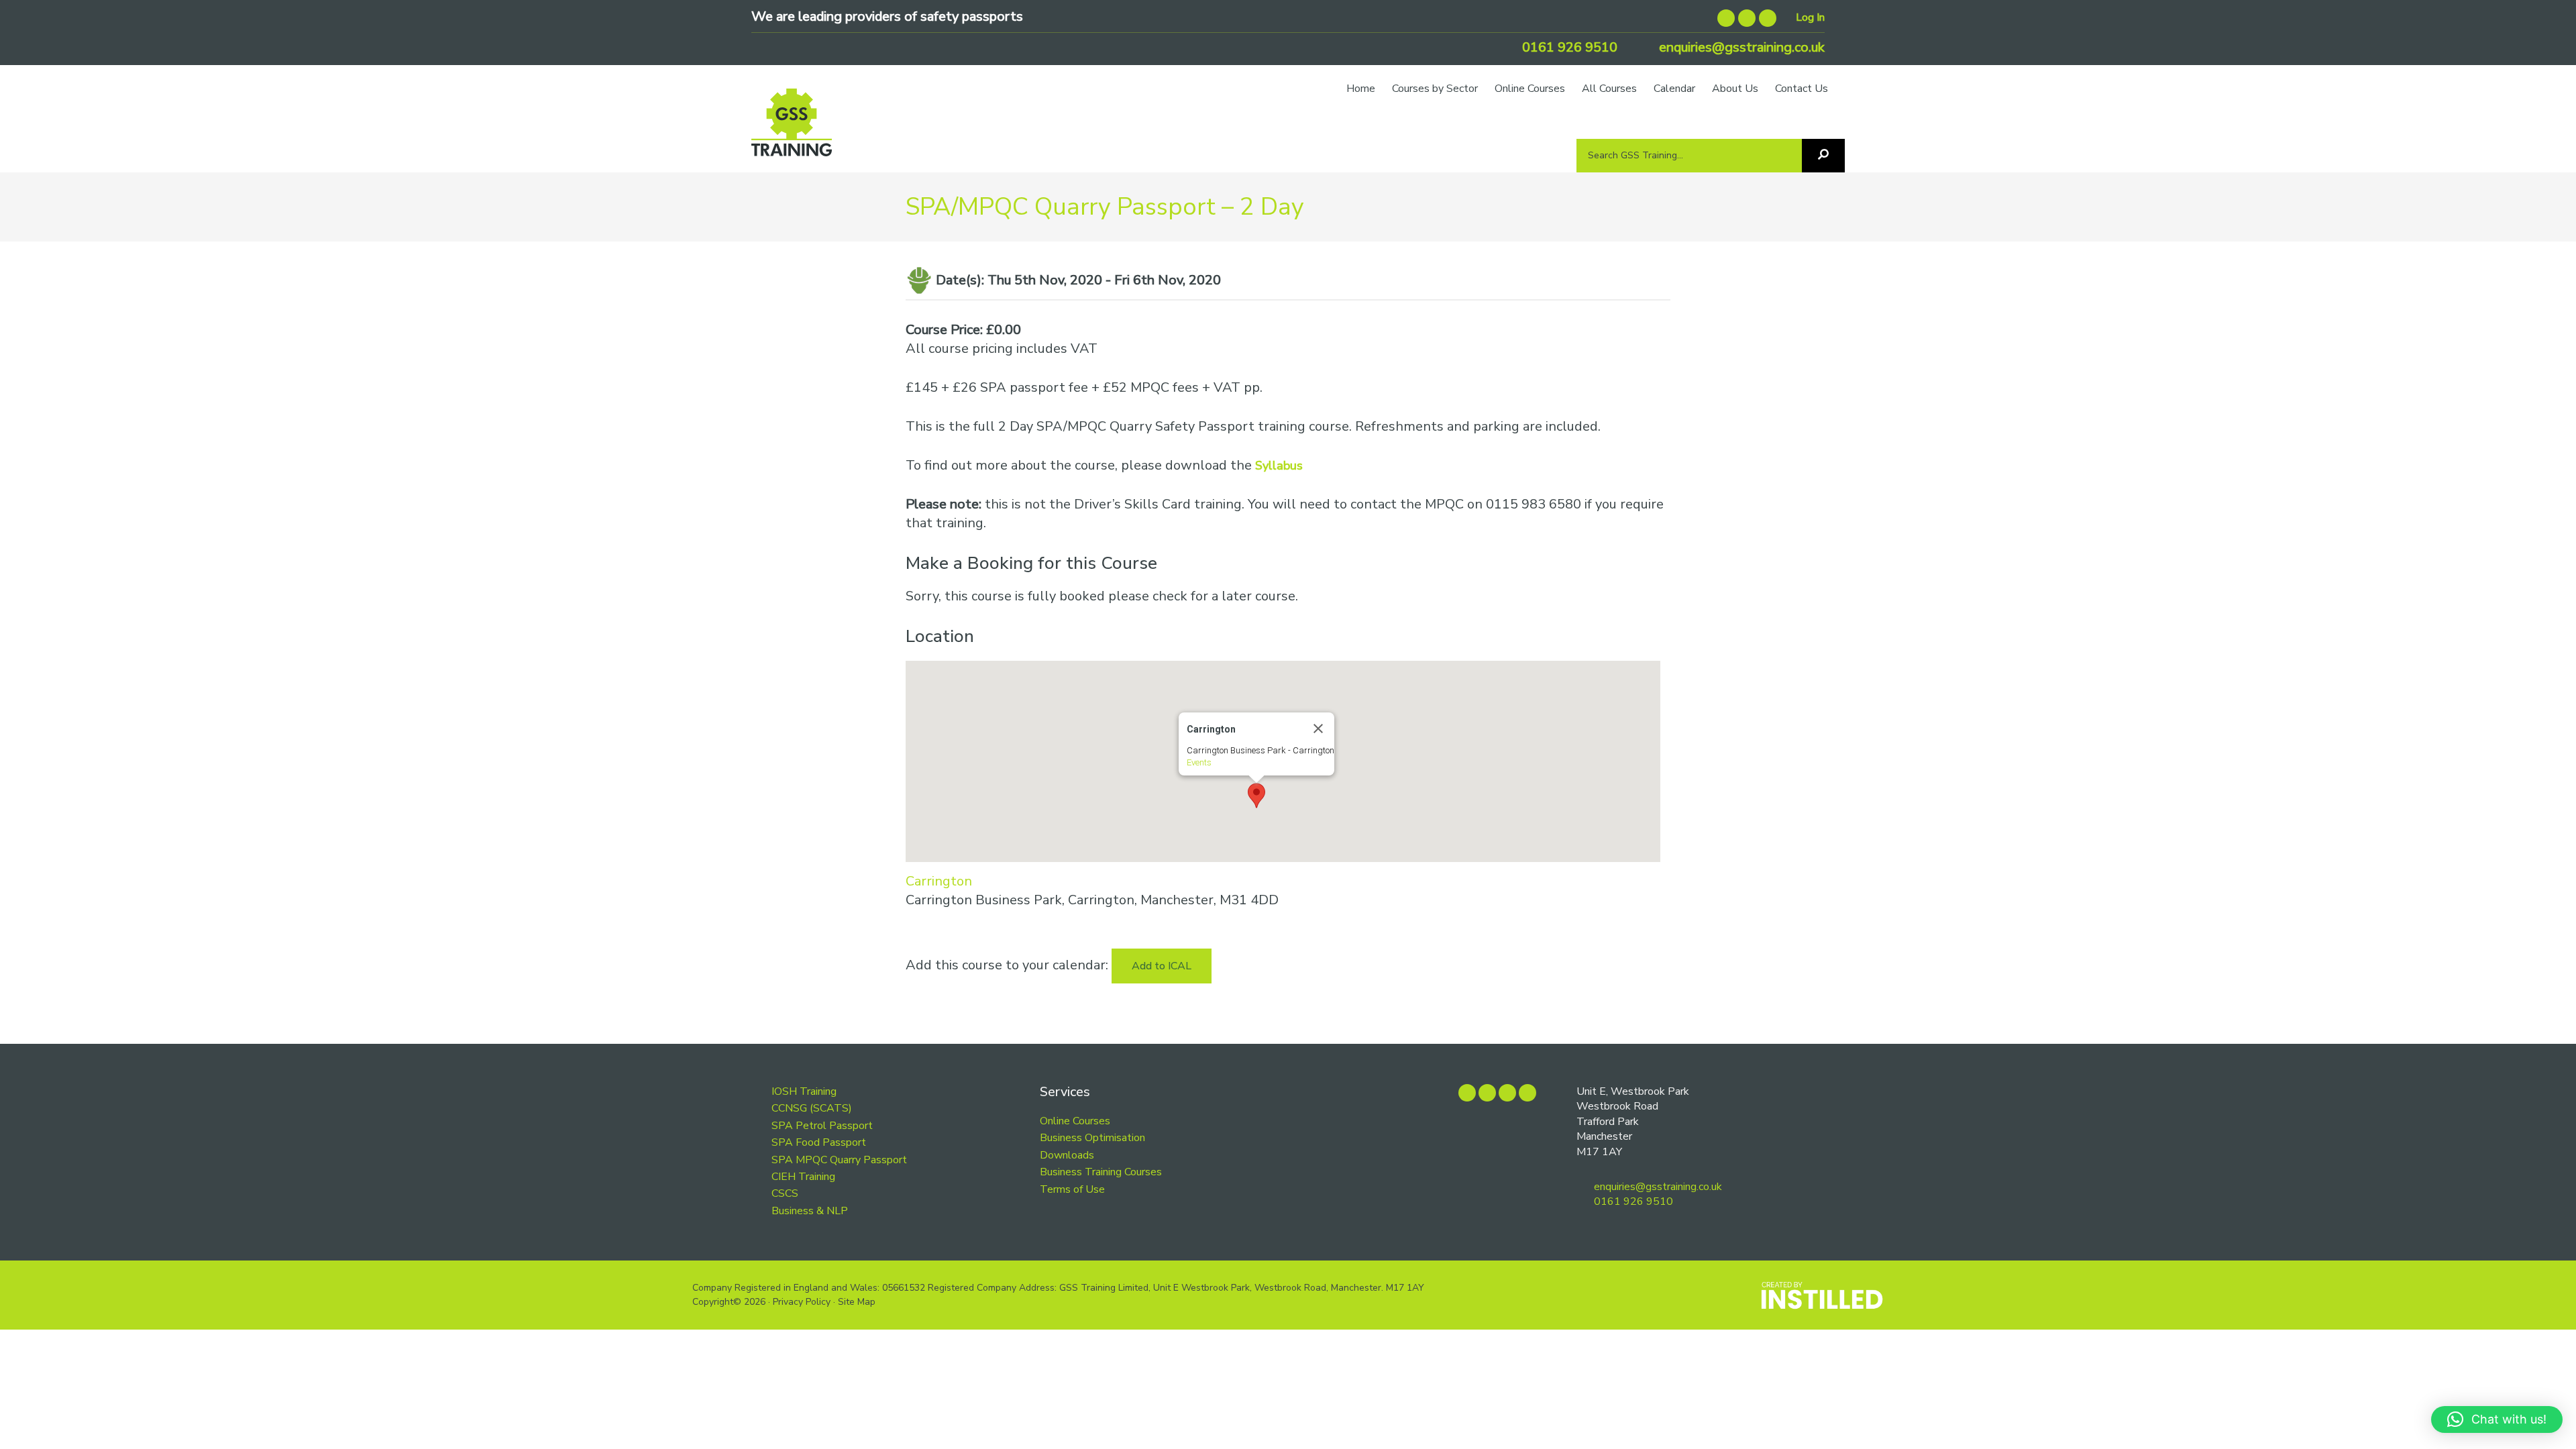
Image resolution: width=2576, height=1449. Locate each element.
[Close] (1318, 729)
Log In (1810, 17)
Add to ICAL (1162, 966)
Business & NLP (810, 1211)
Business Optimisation (1092, 1138)
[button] (1256, 796)
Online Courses (1075, 1121)
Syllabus (1279, 466)
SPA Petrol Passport (822, 1126)
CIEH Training (803, 1177)
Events (1199, 762)
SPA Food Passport (819, 1142)
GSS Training (792, 129)
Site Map (857, 1302)
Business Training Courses (1101, 1172)
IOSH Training (804, 1091)
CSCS (785, 1193)
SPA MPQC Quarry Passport (839, 1160)
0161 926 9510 (1568, 47)
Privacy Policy (802, 1302)
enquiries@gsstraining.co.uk (1740, 47)
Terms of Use (1072, 1189)
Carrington (939, 881)
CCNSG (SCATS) (812, 1108)
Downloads (1067, 1155)
